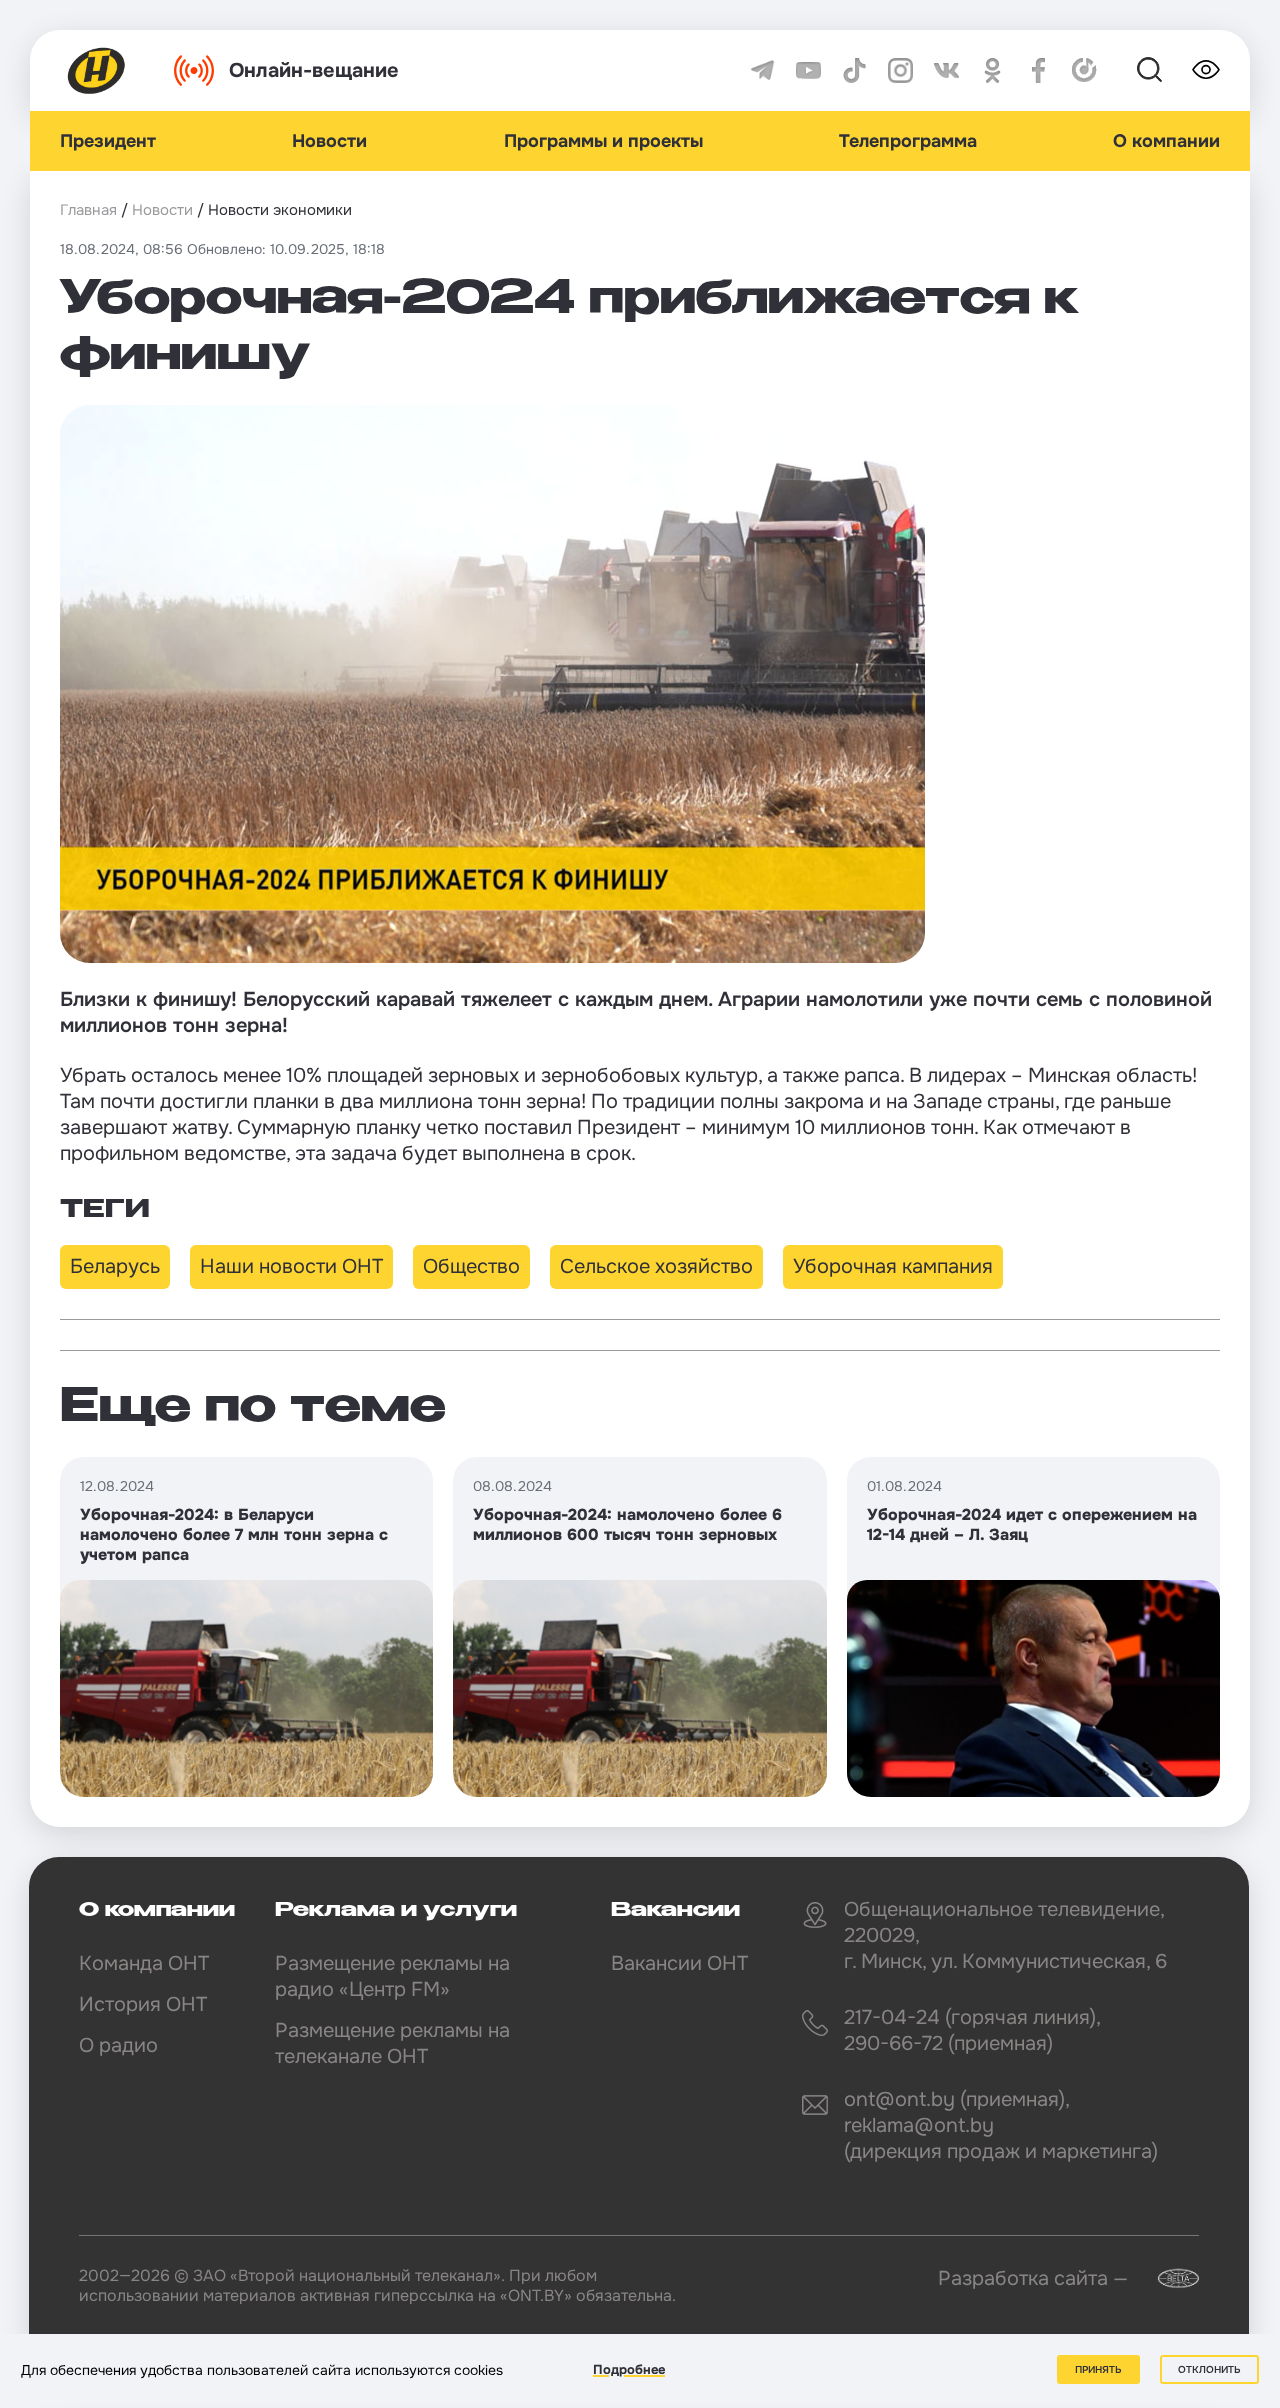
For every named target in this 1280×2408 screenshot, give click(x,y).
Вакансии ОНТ (679, 1963)
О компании (1166, 141)
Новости (329, 141)
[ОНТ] (97, 70)
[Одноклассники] (992, 70)
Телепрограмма (908, 141)
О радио (118, 2045)
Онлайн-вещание (314, 70)
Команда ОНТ (144, 1963)
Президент (108, 141)
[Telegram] (762, 70)
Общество (471, 1266)
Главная (88, 210)
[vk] (946, 70)
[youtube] (808, 70)
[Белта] (1166, 2278)
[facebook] (1038, 70)
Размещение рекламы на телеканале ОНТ (392, 2043)
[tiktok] (854, 70)
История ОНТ (143, 2004)
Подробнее (629, 2369)
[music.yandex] (1084, 70)
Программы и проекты (603, 141)
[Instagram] (900, 70)
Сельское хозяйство (656, 1266)
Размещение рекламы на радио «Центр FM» (392, 1976)
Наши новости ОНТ (291, 1266)
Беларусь (115, 1266)
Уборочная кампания (893, 1266)
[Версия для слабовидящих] (1206, 70)
